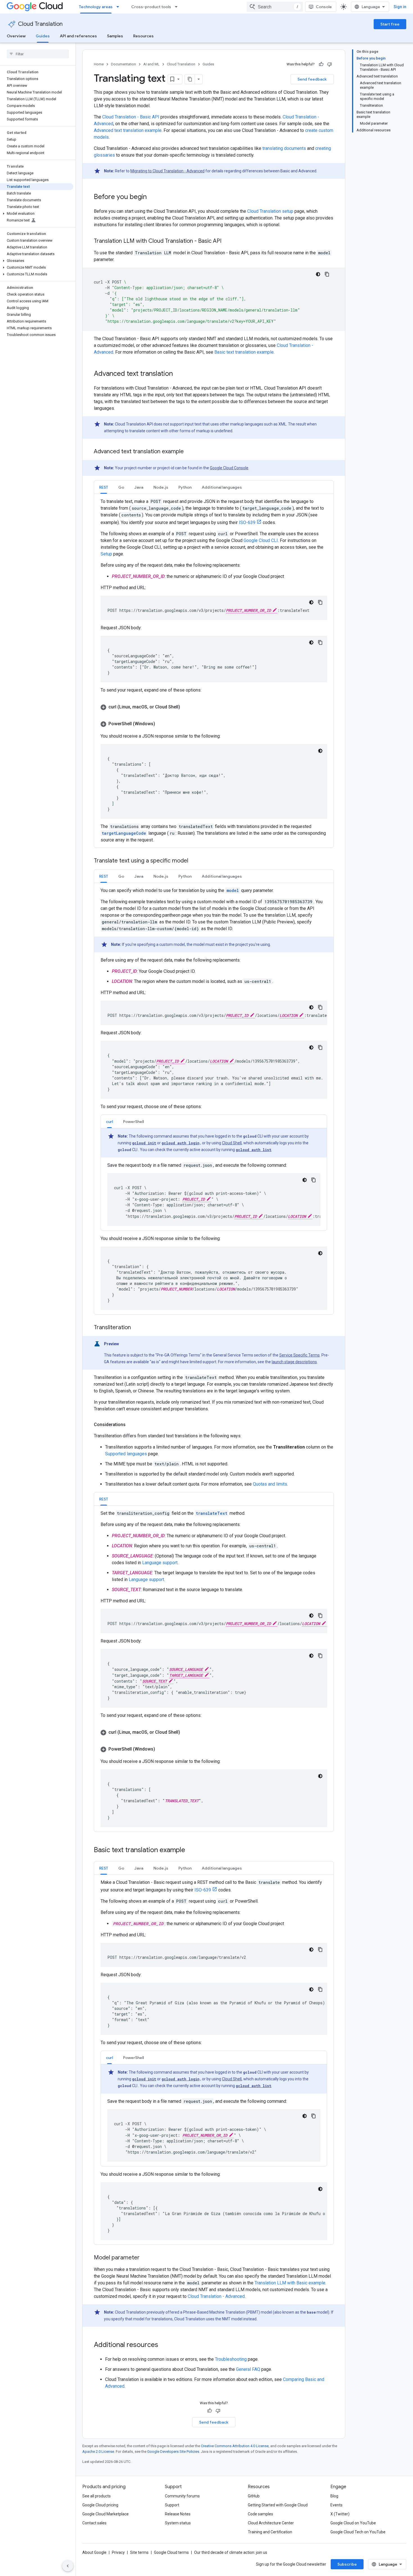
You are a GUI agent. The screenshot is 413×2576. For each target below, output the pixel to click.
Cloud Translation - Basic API (131, 117)
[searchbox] (38, 54)
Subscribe (347, 2564)
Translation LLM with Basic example (290, 2283)
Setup (106, 554)
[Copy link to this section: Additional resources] (164, 2345)
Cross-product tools (151, 7)
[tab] (104, 487)
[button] (37, 214)
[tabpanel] (214, 671)
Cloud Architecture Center (271, 2523)
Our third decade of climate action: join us (231, 2552)
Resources (143, 36)
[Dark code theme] (318, 274)
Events (336, 2505)
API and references (78, 36)
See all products (97, 2496)
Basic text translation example (244, 352)
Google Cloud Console (229, 468)
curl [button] (109, 1122)
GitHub (254, 2496)
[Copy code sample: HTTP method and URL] (320, 602)
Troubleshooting (231, 2359)
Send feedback (312, 79)
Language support (160, 1563)
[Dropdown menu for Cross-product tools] (178, 7)
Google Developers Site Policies (173, 2452)
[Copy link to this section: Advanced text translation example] (189, 452)
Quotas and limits (270, 1484)
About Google (94, 2552)
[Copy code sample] (327, 274)
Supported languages (126, 1454)
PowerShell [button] (133, 1122)
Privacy (118, 2552)
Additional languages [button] (222, 487)
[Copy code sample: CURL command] (314, 1180)
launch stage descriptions (294, 1362)
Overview (16, 36)
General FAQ (248, 2369)
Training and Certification (270, 2532)
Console (324, 7)
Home (99, 64)
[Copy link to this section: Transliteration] (137, 1328)
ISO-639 (247, 522)
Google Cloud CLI (261, 540)
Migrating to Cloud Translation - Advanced (167, 171)
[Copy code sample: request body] (320, 642)
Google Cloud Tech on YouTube (358, 2532)
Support (172, 2505)
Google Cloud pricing (100, 2505)
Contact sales (94, 2523)
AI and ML (151, 64)
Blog (334, 2496)
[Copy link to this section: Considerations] (131, 1425)
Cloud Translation (40, 24)
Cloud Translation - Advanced (216, 2296)
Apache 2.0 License (98, 2452)
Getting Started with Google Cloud (278, 2505)
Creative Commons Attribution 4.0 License (235, 2446)
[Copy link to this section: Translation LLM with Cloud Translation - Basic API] (227, 241)
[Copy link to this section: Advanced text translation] (178, 374)
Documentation (123, 64)
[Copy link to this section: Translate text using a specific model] (194, 861)
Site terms (139, 2552)
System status (178, 2523)
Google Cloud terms (171, 2552)
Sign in (400, 7)
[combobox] (275, 7)
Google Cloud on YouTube (353, 2523)
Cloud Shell (232, 1143)
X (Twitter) (340, 2514)
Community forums (182, 2496)
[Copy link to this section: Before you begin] (152, 197)
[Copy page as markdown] (190, 79)
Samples (115, 36)
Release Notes (178, 2514)
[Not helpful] (330, 64)
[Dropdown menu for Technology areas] (119, 7)
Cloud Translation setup (270, 211)
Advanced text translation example (128, 130)
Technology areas (96, 7)
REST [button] (104, 487)
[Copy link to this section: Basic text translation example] (191, 1850)
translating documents (284, 148)
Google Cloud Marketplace (105, 2514)
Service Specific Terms (299, 1355)
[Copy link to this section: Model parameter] (145, 2258)
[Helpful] (321, 64)
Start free (390, 24)
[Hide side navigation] (68, 2566)
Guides (43, 36)
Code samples (260, 2514)
